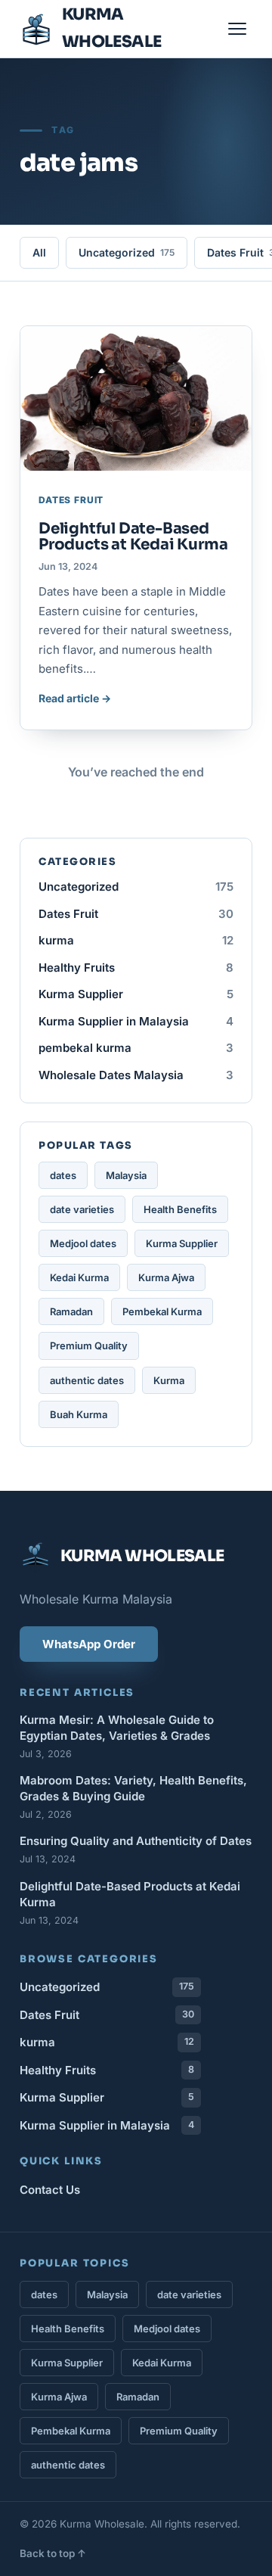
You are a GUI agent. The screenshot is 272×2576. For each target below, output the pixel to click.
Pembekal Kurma (162, 1311)
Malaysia (126, 1175)
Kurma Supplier (136, 994)
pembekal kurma (136, 1048)
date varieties (82, 1209)
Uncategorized (127, 252)
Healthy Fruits (136, 968)
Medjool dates (83, 1243)
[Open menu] (237, 29)
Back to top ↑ (53, 2553)
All (39, 252)
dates (63, 1175)
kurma (136, 940)
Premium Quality (89, 1346)
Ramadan (71, 1311)
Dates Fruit (136, 914)
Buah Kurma (79, 1414)
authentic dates (87, 1380)
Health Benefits (180, 1209)
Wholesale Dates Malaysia (136, 1075)
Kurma (169, 1380)
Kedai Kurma (79, 1277)
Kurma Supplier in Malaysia (136, 1021)
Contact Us (50, 2190)
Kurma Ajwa (166, 1277)
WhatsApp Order (89, 1644)
